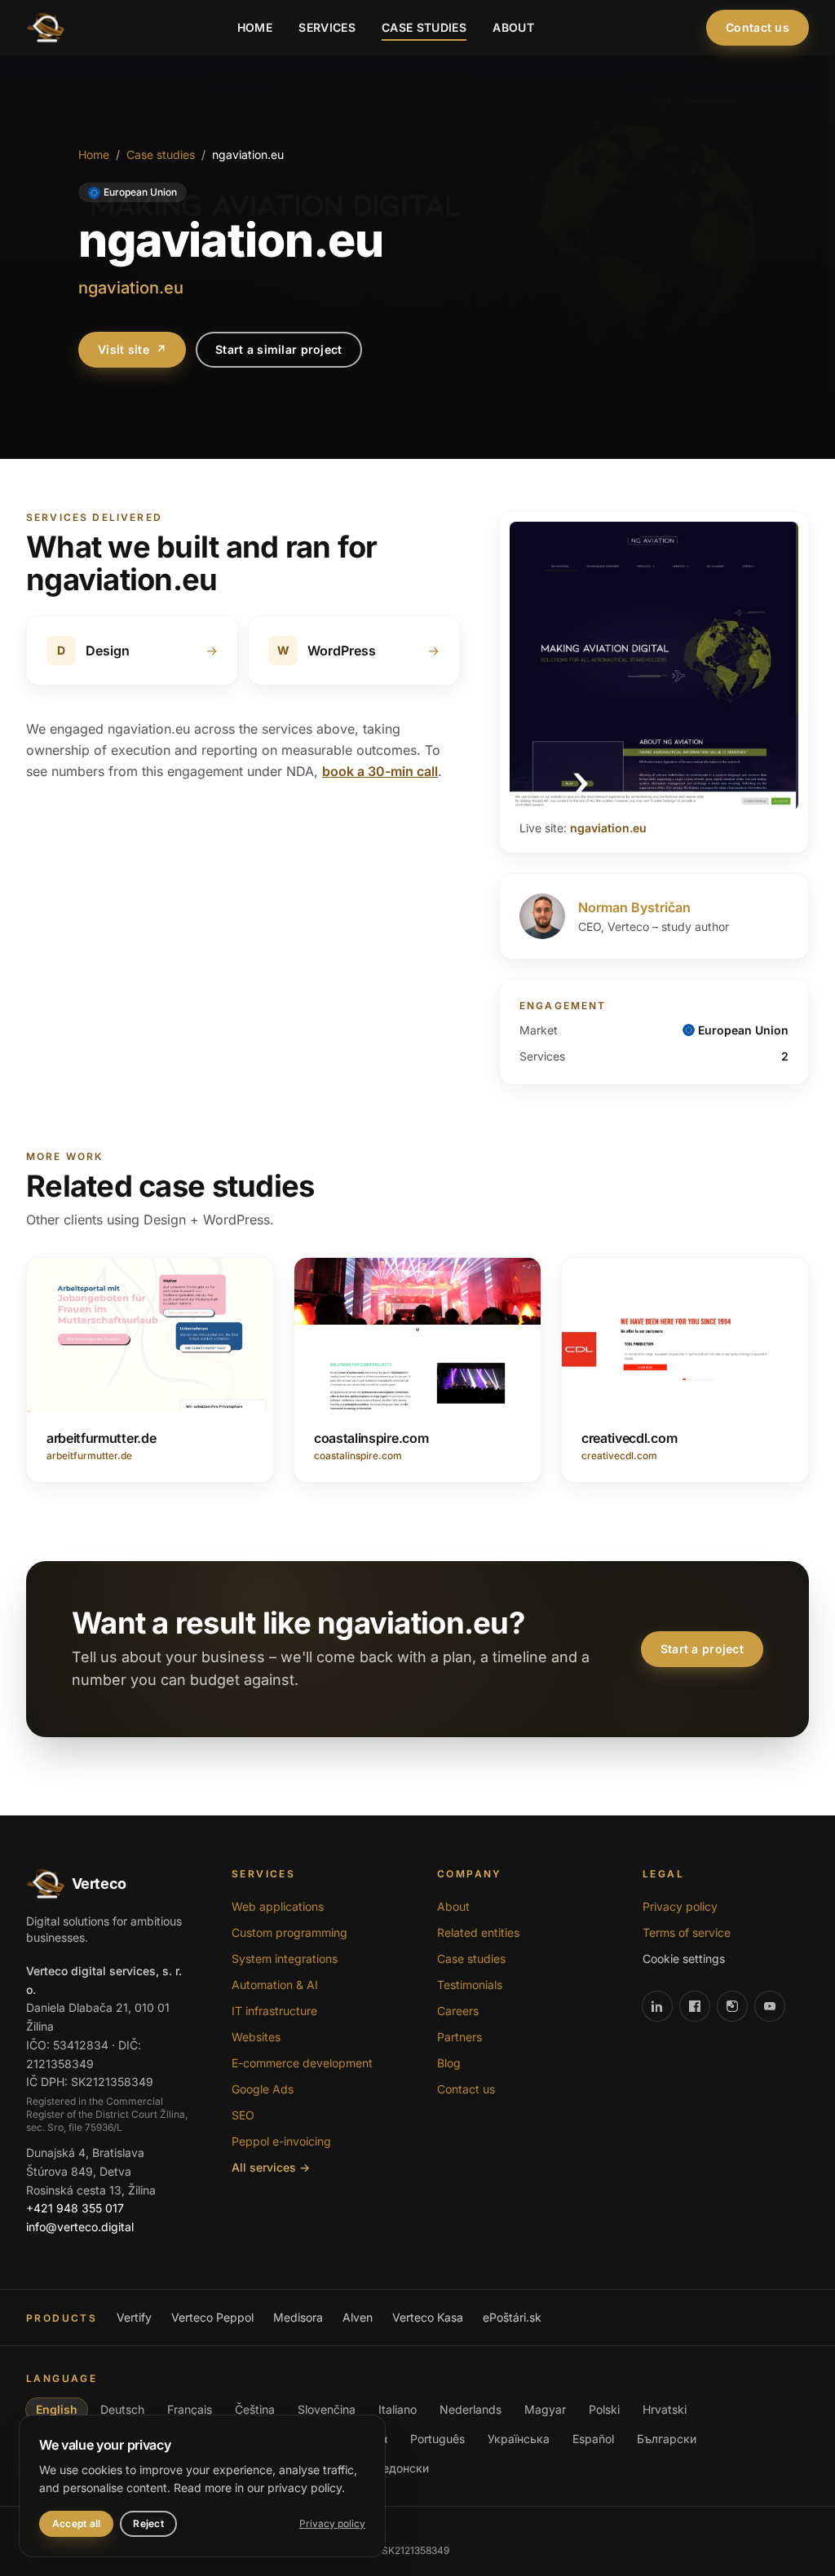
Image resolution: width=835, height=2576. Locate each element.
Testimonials (470, 1985)
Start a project (702, 1649)
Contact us (758, 27)
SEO (243, 2115)
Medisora (298, 2317)
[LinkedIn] (657, 2006)
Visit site (132, 349)
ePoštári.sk (512, 2317)
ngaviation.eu (608, 828)
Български (667, 2439)
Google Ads (263, 2089)
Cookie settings (684, 1958)
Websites (256, 2037)
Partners (459, 2037)
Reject (148, 2523)
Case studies (424, 27)
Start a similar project (278, 349)
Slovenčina (327, 2409)
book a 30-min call (380, 771)
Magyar (545, 2409)
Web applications (278, 1906)
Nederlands (471, 2409)
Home (255, 27)
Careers (458, 2011)
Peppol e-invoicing (281, 2141)
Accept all (76, 2523)
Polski (604, 2409)
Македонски (394, 2468)
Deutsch (122, 2409)
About (513, 27)
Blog (449, 2063)
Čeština (255, 2409)
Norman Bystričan (634, 907)
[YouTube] (770, 2006)
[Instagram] (732, 2006)
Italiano (398, 2409)
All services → (271, 2167)
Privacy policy (680, 1906)
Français (190, 2409)
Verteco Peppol (212, 2317)
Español (593, 2439)
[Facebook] (695, 2006)
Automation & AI (275, 1985)
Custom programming (289, 1932)
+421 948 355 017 (75, 2208)
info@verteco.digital (80, 2227)
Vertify (134, 2317)
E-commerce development (302, 2063)
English (57, 2409)
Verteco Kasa (428, 2317)
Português (437, 2439)
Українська (519, 2439)
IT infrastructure (274, 2011)
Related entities (478, 1932)
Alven (358, 2317)
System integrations (285, 1958)
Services (327, 27)
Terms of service (687, 1932)
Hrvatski (665, 2409)
